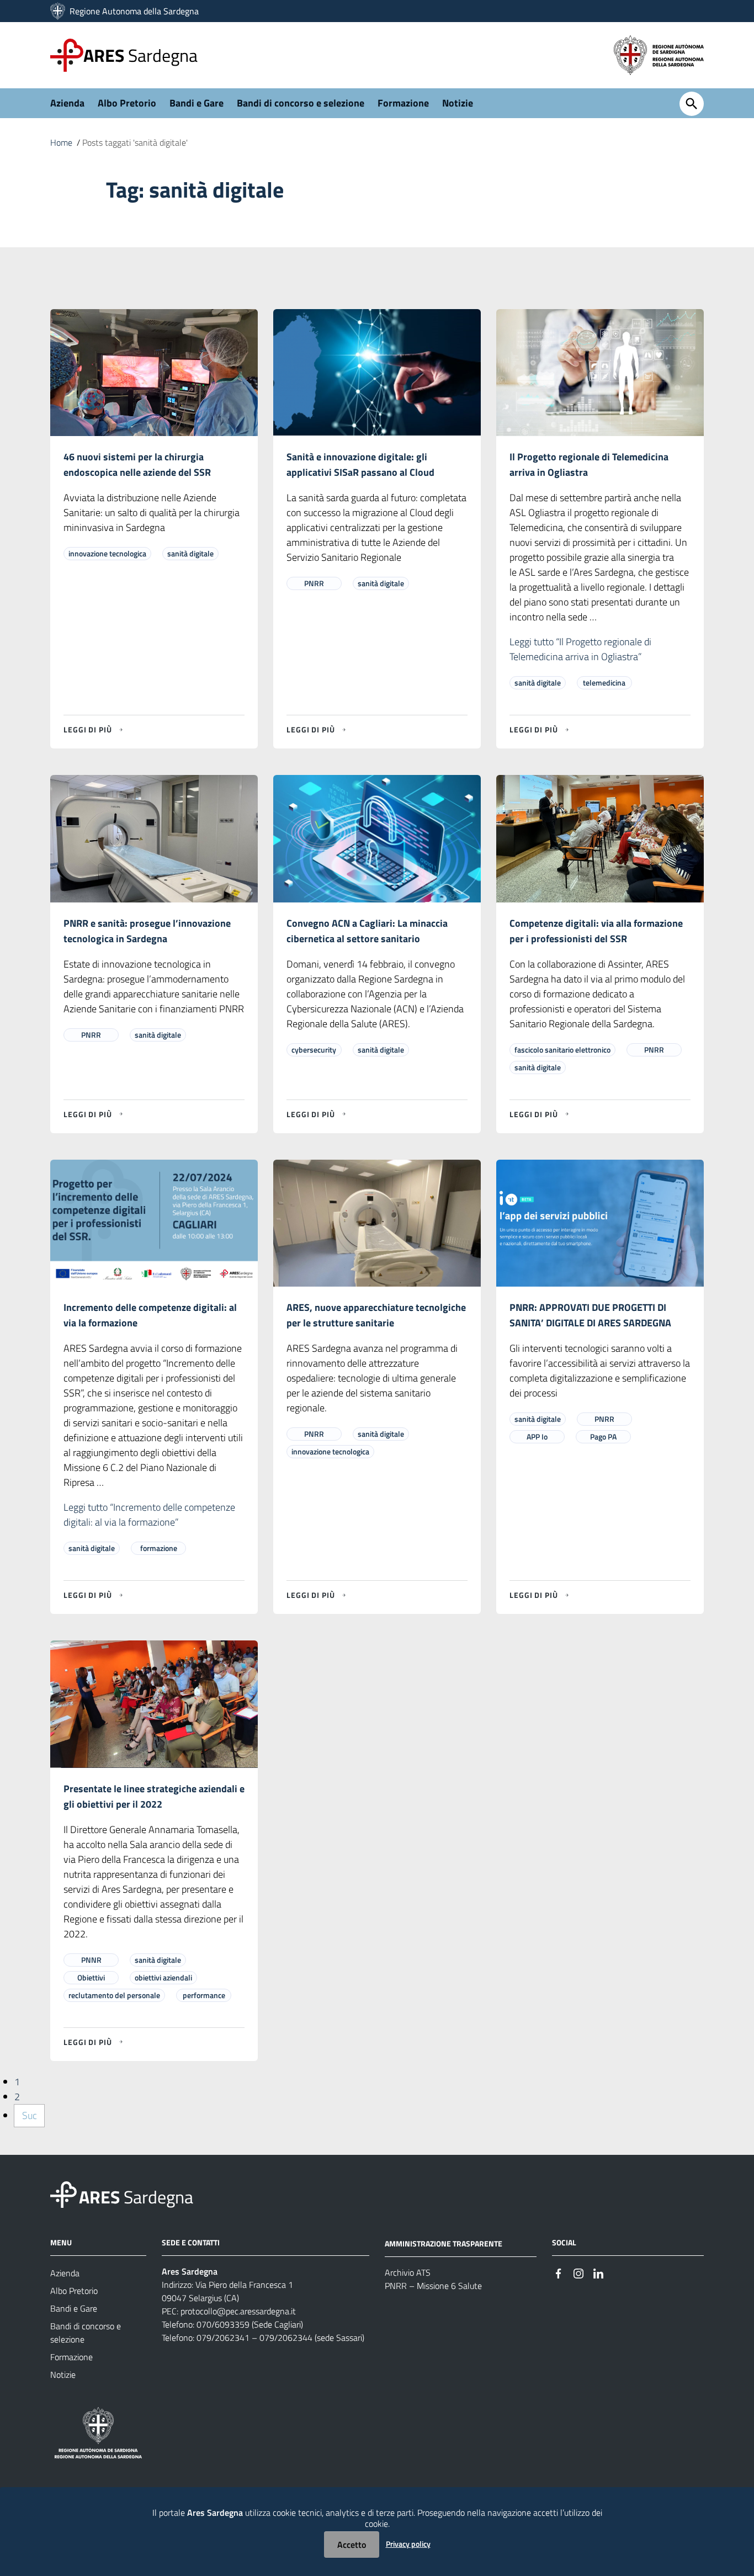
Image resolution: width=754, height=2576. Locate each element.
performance (204, 1995)
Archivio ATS (408, 2272)
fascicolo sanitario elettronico (562, 1050)
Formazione (403, 103)
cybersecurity (314, 1050)
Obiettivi (91, 1977)
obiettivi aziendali (163, 1977)
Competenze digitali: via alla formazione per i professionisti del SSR (596, 931)
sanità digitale (190, 553)
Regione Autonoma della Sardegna (134, 11)
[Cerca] (692, 104)
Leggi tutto (580, 649)
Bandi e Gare (197, 103)
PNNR (91, 1960)
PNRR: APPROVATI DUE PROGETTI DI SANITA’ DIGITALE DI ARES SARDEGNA (590, 1315)
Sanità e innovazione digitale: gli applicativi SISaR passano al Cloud (360, 464)
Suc (30, 2115)
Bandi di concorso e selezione (301, 103)
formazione (159, 1548)
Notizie (458, 103)
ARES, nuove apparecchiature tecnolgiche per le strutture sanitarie (376, 1315)
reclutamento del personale (114, 1995)
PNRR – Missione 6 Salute (433, 2286)
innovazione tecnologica (107, 553)
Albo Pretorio (127, 103)
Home (61, 142)
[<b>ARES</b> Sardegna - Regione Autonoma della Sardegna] (63, 2194)
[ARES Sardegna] (59, 11)
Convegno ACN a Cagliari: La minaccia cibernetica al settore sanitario (367, 931)
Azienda (67, 103)
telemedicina (604, 682)
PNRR (314, 583)
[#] (559, 2272)
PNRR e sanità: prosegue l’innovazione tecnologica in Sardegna (147, 931)
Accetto (352, 2545)
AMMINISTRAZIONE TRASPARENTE (444, 2243)
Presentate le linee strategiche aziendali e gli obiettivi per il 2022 (154, 1796)
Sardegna (140, 55)
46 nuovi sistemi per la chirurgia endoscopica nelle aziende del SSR (137, 464)
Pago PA (603, 1436)
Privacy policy (408, 2544)
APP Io (537, 1436)
